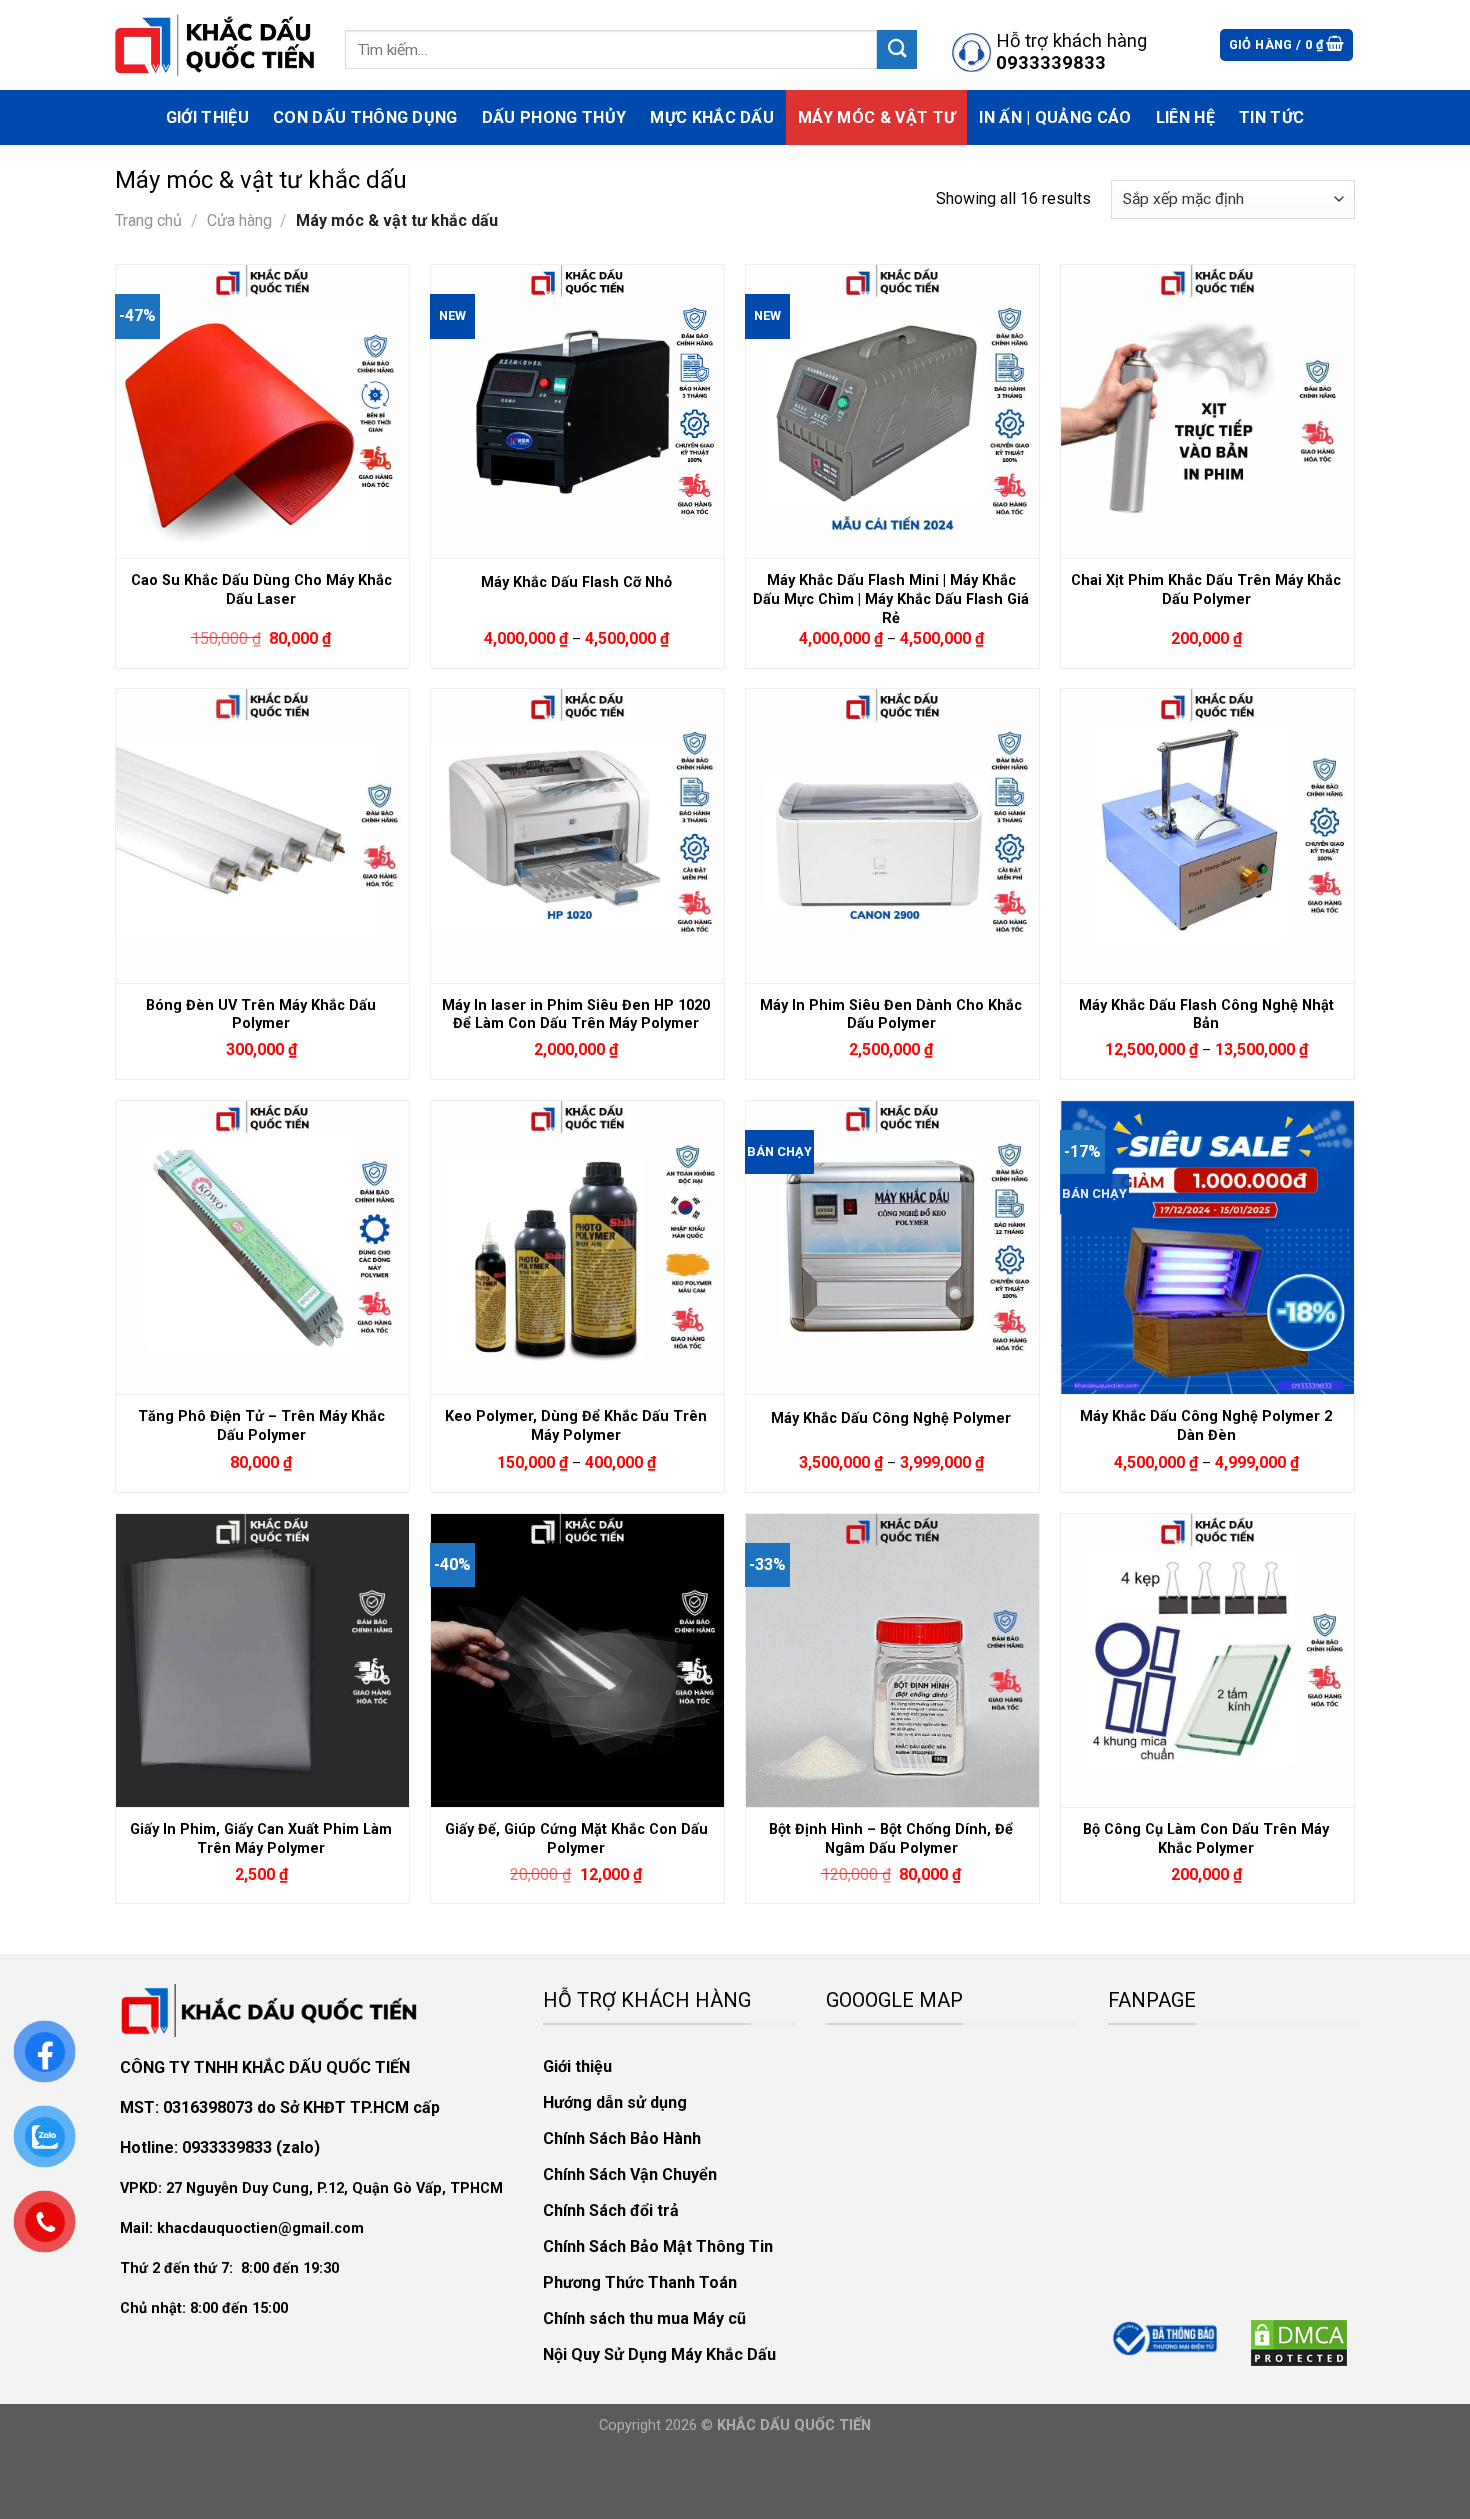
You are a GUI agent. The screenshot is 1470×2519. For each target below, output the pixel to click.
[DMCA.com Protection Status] (1299, 2341)
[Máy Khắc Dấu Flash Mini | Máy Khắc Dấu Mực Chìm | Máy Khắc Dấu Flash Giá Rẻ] (892, 411)
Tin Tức (1271, 117)
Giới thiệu (207, 117)
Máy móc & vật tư (876, 117)
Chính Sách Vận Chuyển (630, 2174)
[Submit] (897, 49)
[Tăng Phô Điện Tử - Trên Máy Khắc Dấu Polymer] (262, 1247)
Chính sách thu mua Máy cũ (644, 2318)
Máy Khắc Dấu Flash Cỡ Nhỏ (576, 582)
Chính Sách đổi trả (611, 2210)
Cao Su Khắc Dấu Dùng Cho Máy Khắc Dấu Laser (261, 590)
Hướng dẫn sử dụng (615, 2102)
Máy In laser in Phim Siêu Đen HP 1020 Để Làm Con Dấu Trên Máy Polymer (576, 1015)
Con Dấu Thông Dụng (365, 117)
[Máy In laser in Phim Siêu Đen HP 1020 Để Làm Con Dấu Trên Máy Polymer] (577, 835)
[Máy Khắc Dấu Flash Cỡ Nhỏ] (577, 411)
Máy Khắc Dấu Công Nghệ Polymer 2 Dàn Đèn (1206, 1426)
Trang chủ (148, 220)
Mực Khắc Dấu (712, 117)
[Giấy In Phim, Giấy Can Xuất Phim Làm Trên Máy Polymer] (262, 1660)
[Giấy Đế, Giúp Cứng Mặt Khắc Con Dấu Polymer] (577, 1660)
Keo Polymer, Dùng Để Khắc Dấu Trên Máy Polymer (576, 1426)
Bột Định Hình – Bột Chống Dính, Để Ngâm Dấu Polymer (891, 1839)
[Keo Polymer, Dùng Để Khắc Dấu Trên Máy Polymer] (577, 1247)
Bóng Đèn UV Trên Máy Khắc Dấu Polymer (261, 1015)
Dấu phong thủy (554, 117)
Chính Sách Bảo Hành (622, 2138)
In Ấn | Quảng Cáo (1055, 117)
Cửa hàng (239, 220)
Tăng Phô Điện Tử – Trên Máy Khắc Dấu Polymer (261, 1426)
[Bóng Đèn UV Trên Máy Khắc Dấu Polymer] (262, 835)
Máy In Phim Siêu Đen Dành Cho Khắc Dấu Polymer (891, 1015)
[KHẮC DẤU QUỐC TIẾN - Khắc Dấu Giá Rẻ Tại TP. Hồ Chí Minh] (215, 44)
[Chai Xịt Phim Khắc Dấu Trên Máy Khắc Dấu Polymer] (1207, 411)
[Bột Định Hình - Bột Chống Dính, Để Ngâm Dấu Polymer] (892, 1660)
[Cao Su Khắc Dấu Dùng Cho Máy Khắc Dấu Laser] (262, 411)
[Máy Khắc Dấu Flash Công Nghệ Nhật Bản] (1207, 835)
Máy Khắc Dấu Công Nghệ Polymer (891, 1418)
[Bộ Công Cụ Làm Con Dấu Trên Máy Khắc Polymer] (1207, 1660)
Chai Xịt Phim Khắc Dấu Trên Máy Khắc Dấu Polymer (1206, 590)
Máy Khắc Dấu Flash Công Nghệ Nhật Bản (1206, 1015)
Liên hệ (1185, 117)
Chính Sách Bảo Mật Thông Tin (658, 2246)
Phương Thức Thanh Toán (640, 2282)
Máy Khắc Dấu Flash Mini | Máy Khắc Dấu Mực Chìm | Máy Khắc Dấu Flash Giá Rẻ (891, 593)
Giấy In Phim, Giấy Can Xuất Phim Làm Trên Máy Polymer (261, 1839)
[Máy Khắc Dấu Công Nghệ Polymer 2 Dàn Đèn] (1207, 1247)
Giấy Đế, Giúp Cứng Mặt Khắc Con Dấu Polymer (576, 1839)
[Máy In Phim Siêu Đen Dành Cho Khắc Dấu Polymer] (892, 835)
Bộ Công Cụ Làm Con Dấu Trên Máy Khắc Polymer (1206, 1839)
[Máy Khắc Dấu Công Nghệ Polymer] (892, 1247)
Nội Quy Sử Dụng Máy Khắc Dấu (659, 2354)
